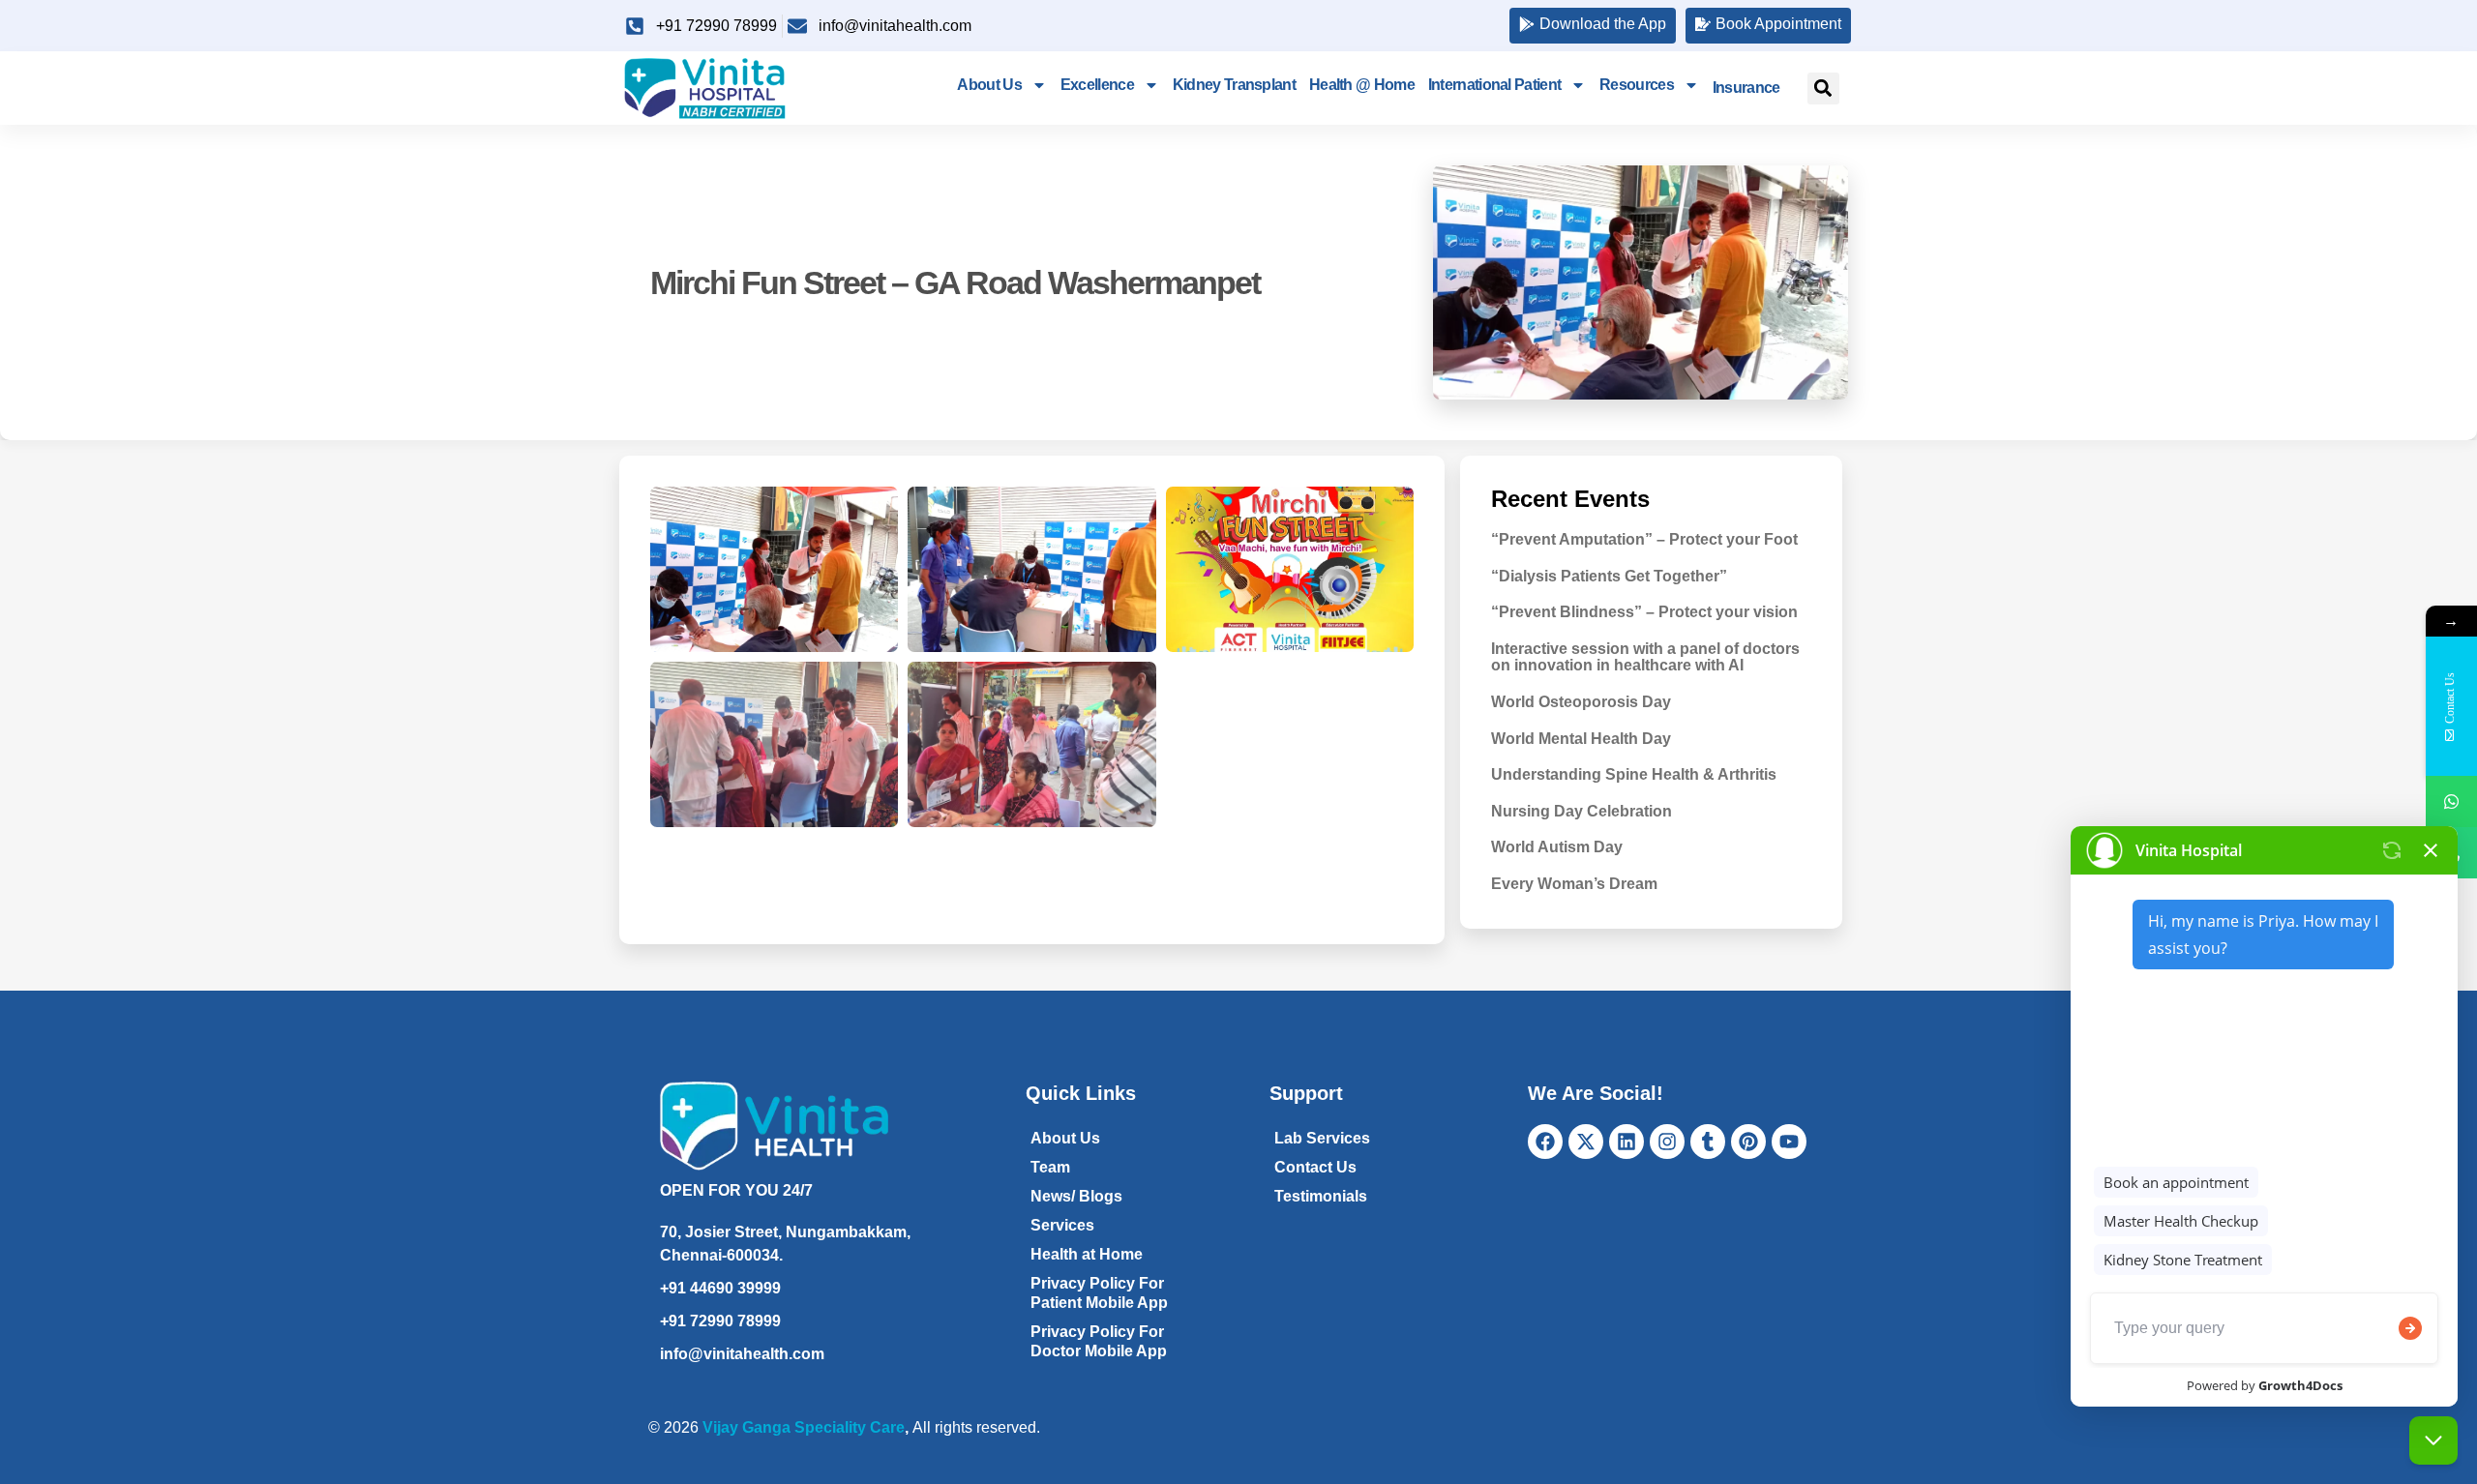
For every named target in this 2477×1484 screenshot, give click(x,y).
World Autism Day (1557, 847)
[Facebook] (1545, 1142)
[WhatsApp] (2451, 801)
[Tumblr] (1708, 1142)
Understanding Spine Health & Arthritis (1634, 774)
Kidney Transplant (1234, 85)
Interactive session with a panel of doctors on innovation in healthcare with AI (1645, 657)
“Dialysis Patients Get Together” (1609, 576)
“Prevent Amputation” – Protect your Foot (1644, 539)
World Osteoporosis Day (1581, 702)
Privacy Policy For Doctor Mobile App (1099, 1341)
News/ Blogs (1076, 1196)
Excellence (1097, 85)
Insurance (1746, 88)
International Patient (1494, 85)
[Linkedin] (1626, 1142)
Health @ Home (1362, 85)
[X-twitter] (1586, 1142)
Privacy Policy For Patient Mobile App (1099, 1293)
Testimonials (1321, 1196)
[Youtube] (1789, 1142)
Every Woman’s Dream (1574, 884)
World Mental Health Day (1581, 739)
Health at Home (1087, 1254)
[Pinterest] (1748, 1142)
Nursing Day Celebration (1582, 811)
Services (1062, 1225)
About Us (989, 85)
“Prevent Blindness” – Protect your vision (1644, 612)
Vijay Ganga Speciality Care (804, 1427)
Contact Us (1315, 1167)
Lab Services (1322, 1138)
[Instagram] (1667, 1142)
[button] (1823, 89)
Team (1050, 1167)
